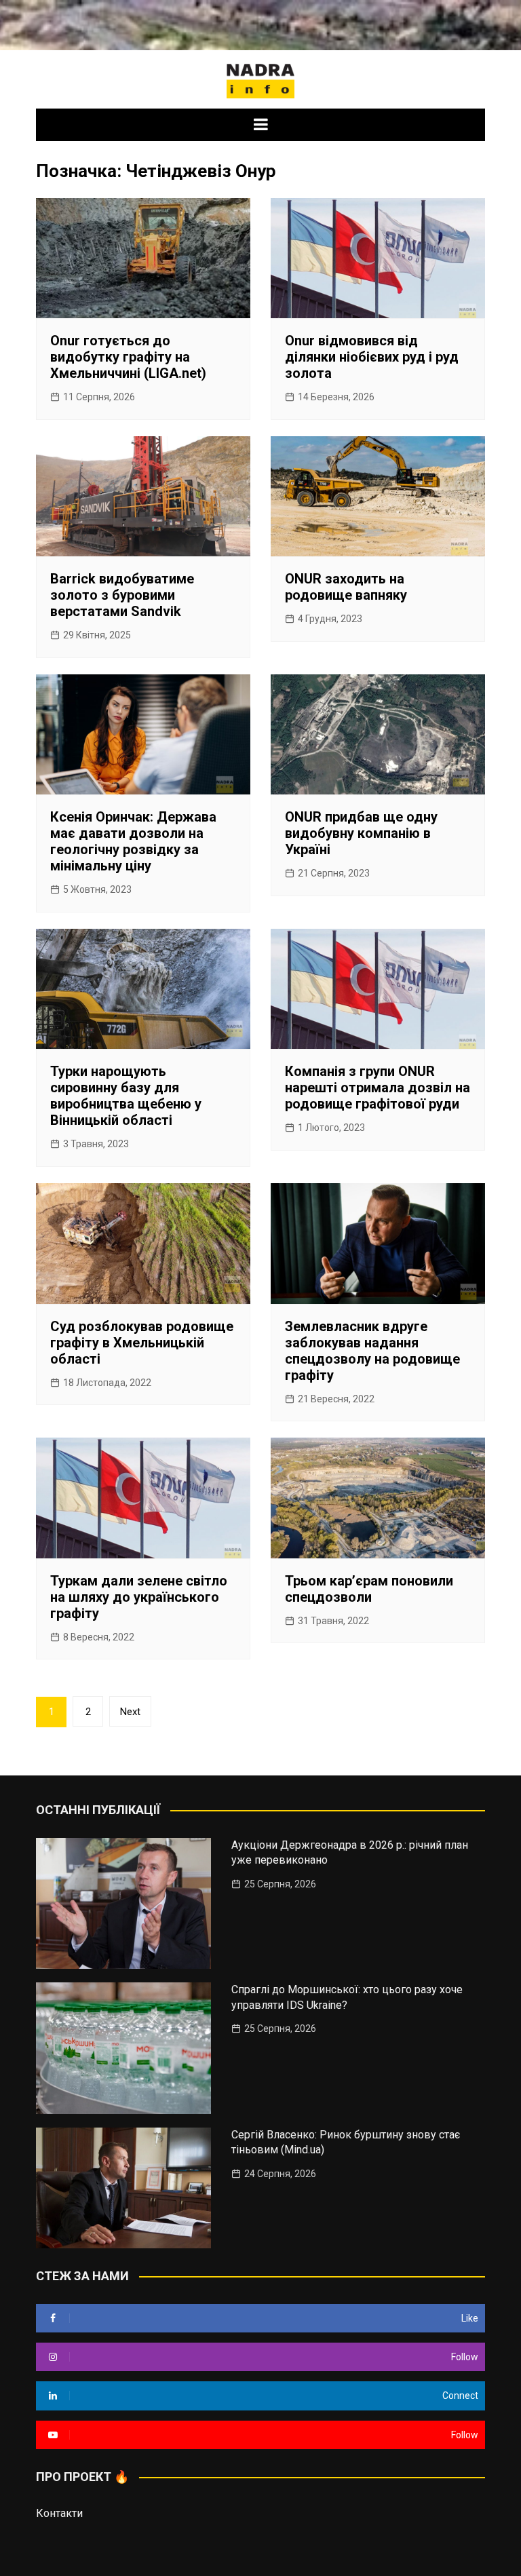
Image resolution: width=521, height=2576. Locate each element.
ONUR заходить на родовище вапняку (346, 587)
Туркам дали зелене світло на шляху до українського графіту (139, 1597)
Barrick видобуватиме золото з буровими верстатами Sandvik (122, 595)
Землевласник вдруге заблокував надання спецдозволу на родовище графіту (372, 1351)
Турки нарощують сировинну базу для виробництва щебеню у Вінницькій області (126, 1096)
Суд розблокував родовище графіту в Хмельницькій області (142, 1343)
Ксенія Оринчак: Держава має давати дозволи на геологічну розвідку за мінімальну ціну (133, 841)
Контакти (59, 2513)
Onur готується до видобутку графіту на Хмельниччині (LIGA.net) (128, 357)
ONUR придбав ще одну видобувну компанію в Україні (361, 833)
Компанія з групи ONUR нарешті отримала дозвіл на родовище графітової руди (378, 1088)
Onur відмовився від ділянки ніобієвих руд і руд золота (372, 357)
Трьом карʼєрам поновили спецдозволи (369, 1589)
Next (130, 1712)
